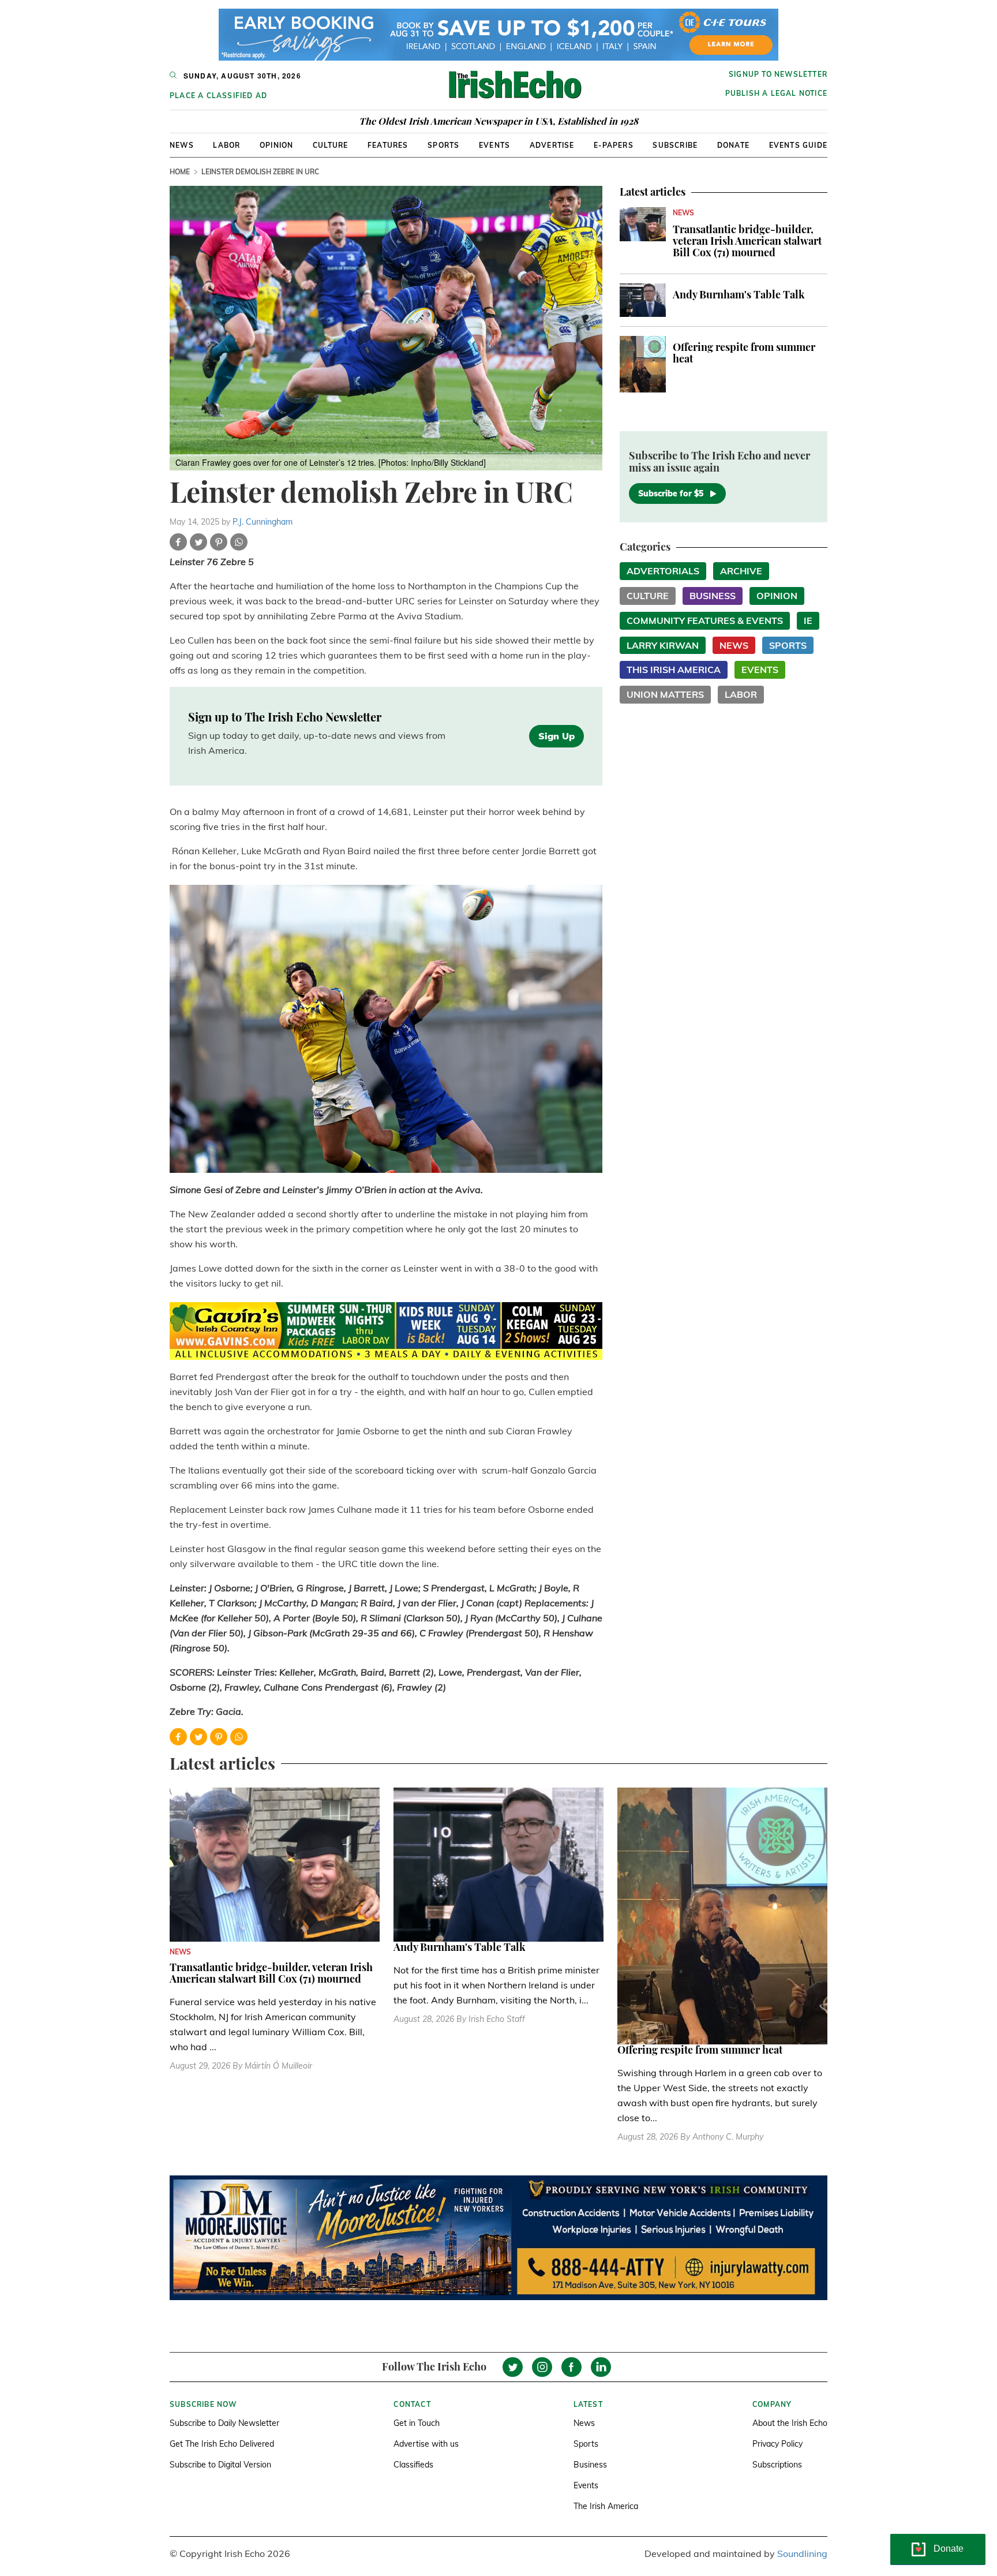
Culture (330, 145)
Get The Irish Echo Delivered (222, 2444)
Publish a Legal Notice (776, 93)
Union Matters (665, 694)
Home (180, 172)
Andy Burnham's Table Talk (739, 294)
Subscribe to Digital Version (220, 2465)
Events (494, 145)
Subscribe (675, 145)
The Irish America (606, 2506)
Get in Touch (417, 2423)
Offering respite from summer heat (744, 353)
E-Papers (614, 145)
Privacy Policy (777, 2444)
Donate (733, 145)
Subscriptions (777, 2465)
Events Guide (798, 145)
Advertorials (663, 571)
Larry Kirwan (663, 645)
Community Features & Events (705, 620)
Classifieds (413, 2465)
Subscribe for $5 (671, 493)
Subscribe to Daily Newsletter (224, 2423)
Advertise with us (426, 2444)
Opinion (276, 145)
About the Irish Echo (790, 2423)
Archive (741, 571)
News (182, 145)
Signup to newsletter (778, 74)
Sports (443, 145)
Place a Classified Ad (218, 96)
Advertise (552, 145)
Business (713, 596)
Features (388, 145)
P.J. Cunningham (263, 522)
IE (808, 620)
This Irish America (674, 670)
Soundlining (802, 2553)
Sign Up (556, 736)
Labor (226, 145)
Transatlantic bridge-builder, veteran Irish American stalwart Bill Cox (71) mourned (747, 241)
